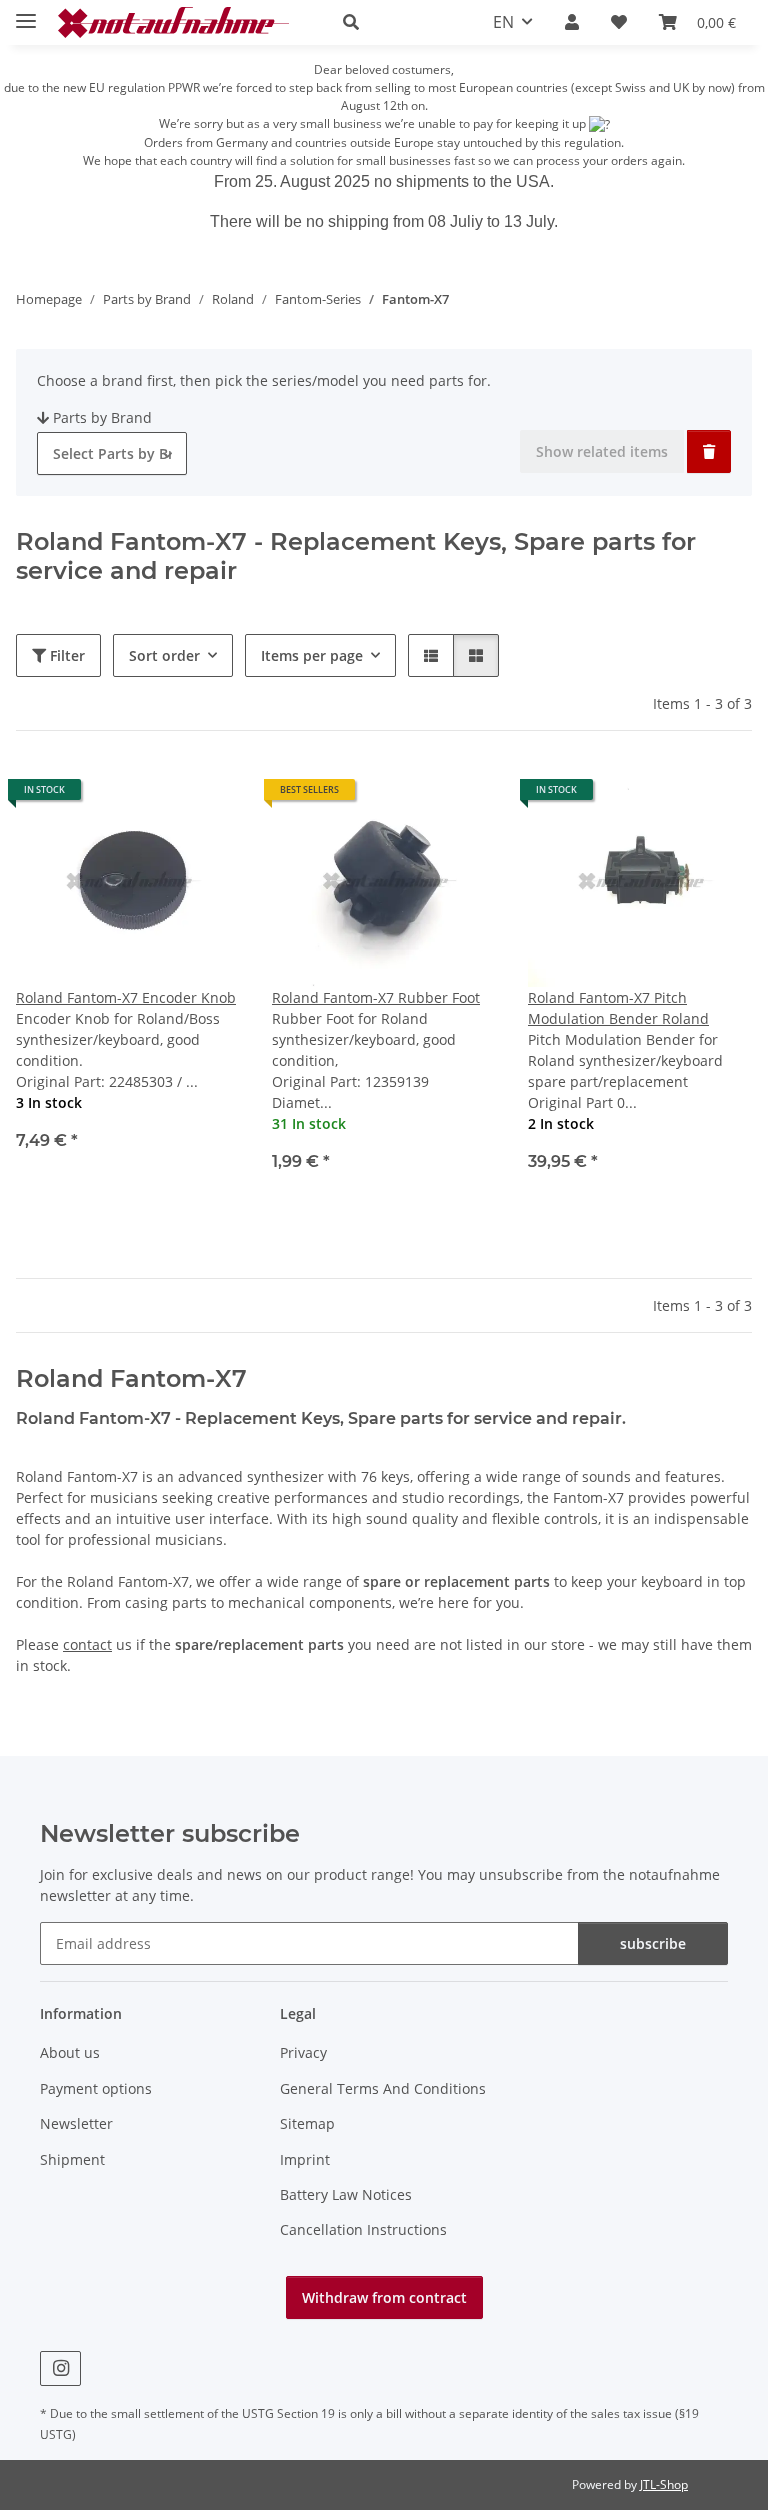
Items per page (312, 655)
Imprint (305, 2159)
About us (70, 2052)
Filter (65, 655)
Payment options (96, 2088)
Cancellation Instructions (363, 2229)
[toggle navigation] (26, 12)
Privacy (303, 2052)
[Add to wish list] (206, 797)
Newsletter (76, 2123)
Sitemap (307, 2123)
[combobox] (112, 453)
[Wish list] (619, 22)
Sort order (164, 655)
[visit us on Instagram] (60, 2368)
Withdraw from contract (384, 2297)
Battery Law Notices (346, 2194)
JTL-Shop (664, 2484)
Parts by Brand (102, 417)
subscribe (653, 1943)
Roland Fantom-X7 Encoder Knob (126, 997)
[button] (394, 22)
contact (87, 1644)
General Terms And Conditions (383, 2088)
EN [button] (503, 22)
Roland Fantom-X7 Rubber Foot (376, 997)
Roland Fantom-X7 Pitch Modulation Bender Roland (618, 1008)
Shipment (72, 2159)
